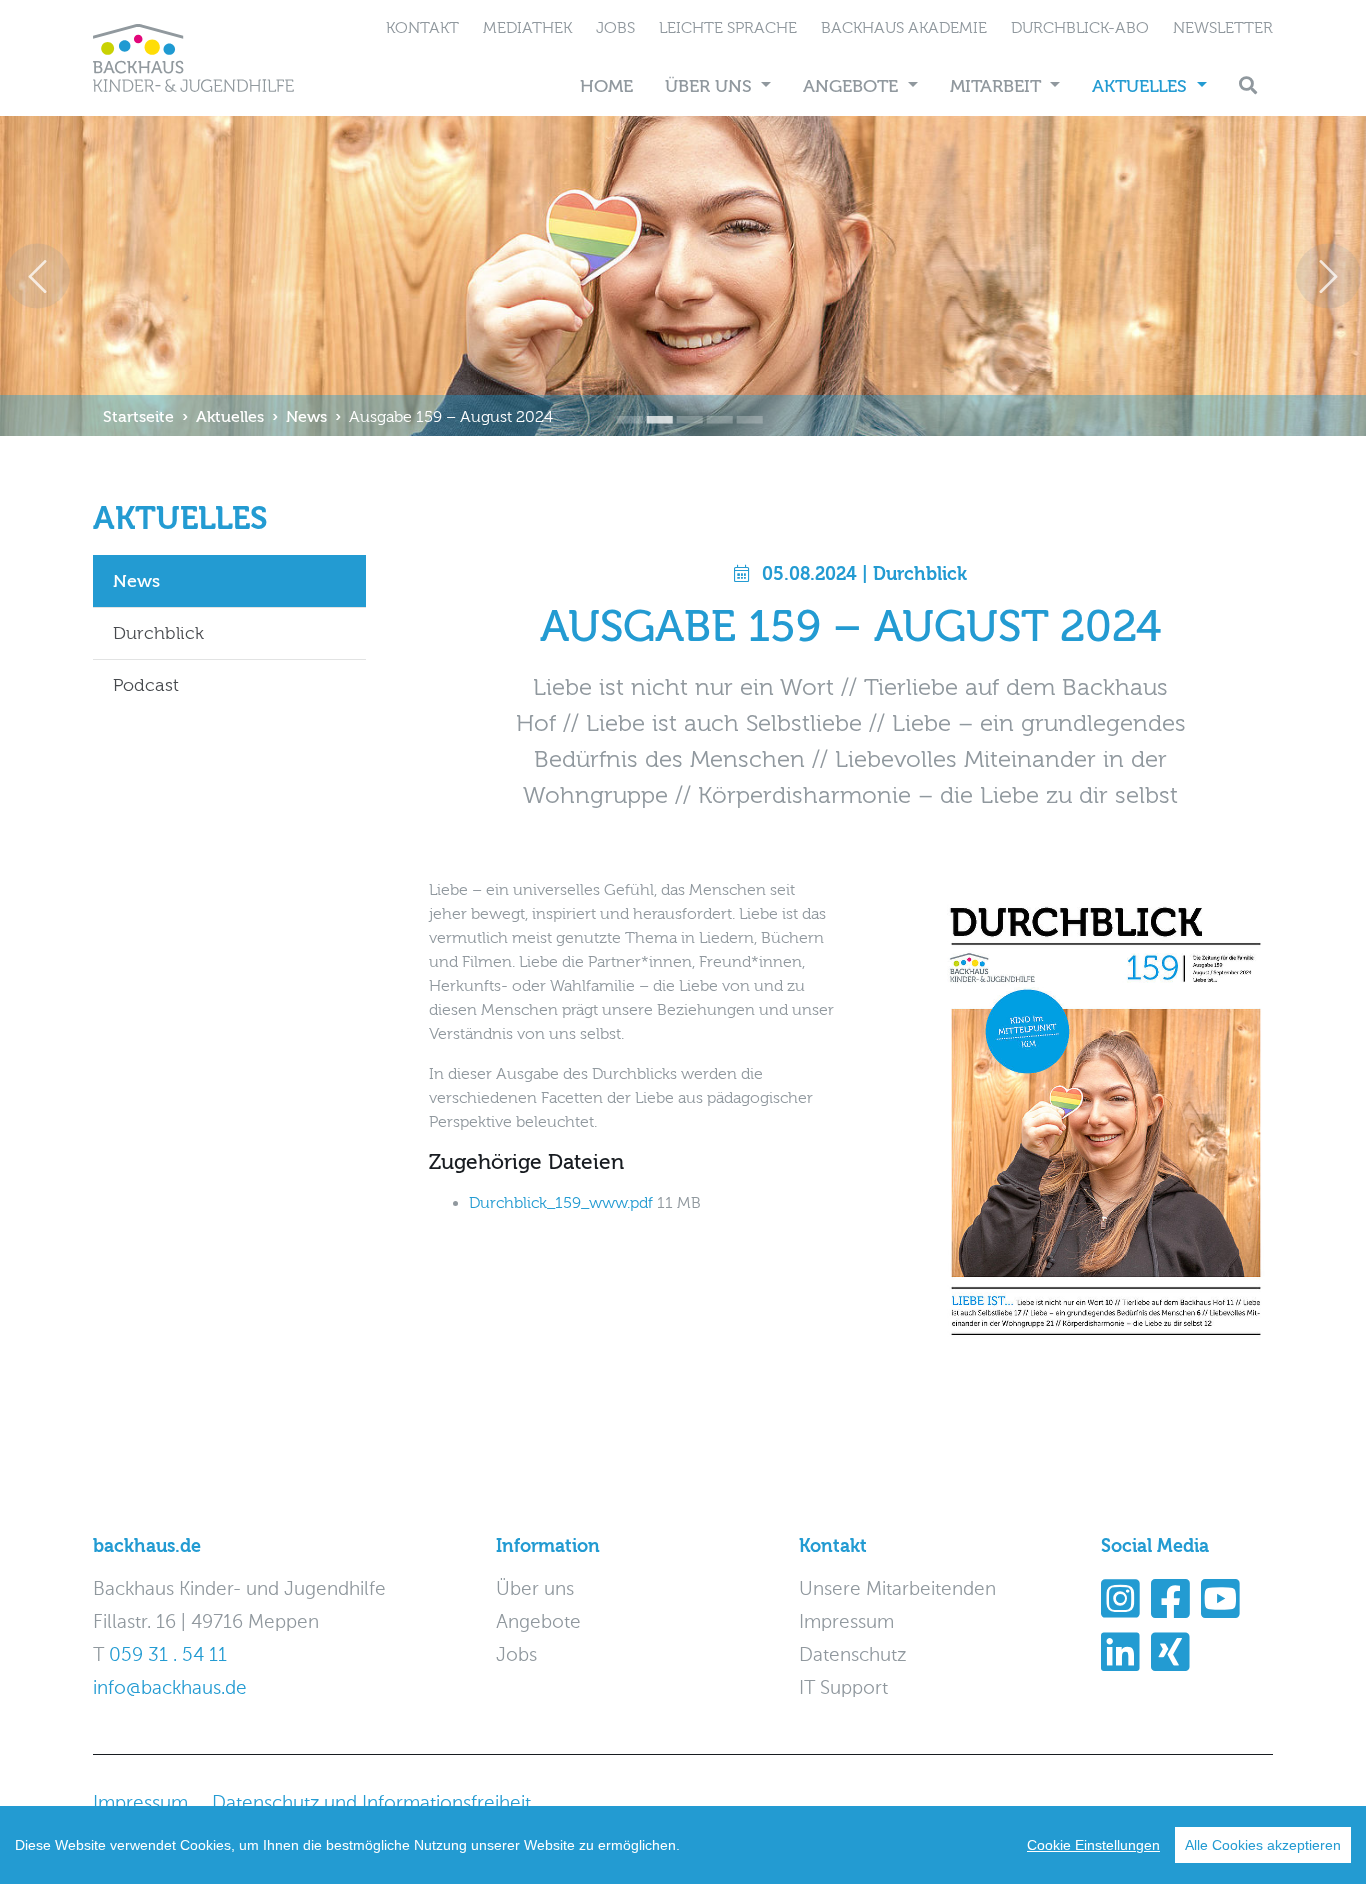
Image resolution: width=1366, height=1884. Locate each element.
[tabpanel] (683, 276)
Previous (37, 276)
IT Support (843, 1688)
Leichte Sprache (728, 28)
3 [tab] (683, 406)
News (306, 417)
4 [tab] (713, 406)
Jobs (615, 28)
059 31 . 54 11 (168, 1655)
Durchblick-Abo (1080, 28)
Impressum (846, 1622)
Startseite (138, 417)
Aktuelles (1142, 86)
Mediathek (527, 28)
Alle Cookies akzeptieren (1263, 1845)
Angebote (853, 86)
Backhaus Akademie (904, 28)
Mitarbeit (998, 86)
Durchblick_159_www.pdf (563, 1203)
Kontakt (422, 28)
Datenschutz (852, 1655)
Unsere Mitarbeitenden (897, 1589)
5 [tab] (743, 406)
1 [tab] (623, 406)
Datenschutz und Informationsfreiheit (371, 1803)
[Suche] (1248, 86)
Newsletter (1223, 28)
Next (1328, 276)
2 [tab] (653, 406)
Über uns (711, 86)
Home (606, 86)
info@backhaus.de (170, 1688)
